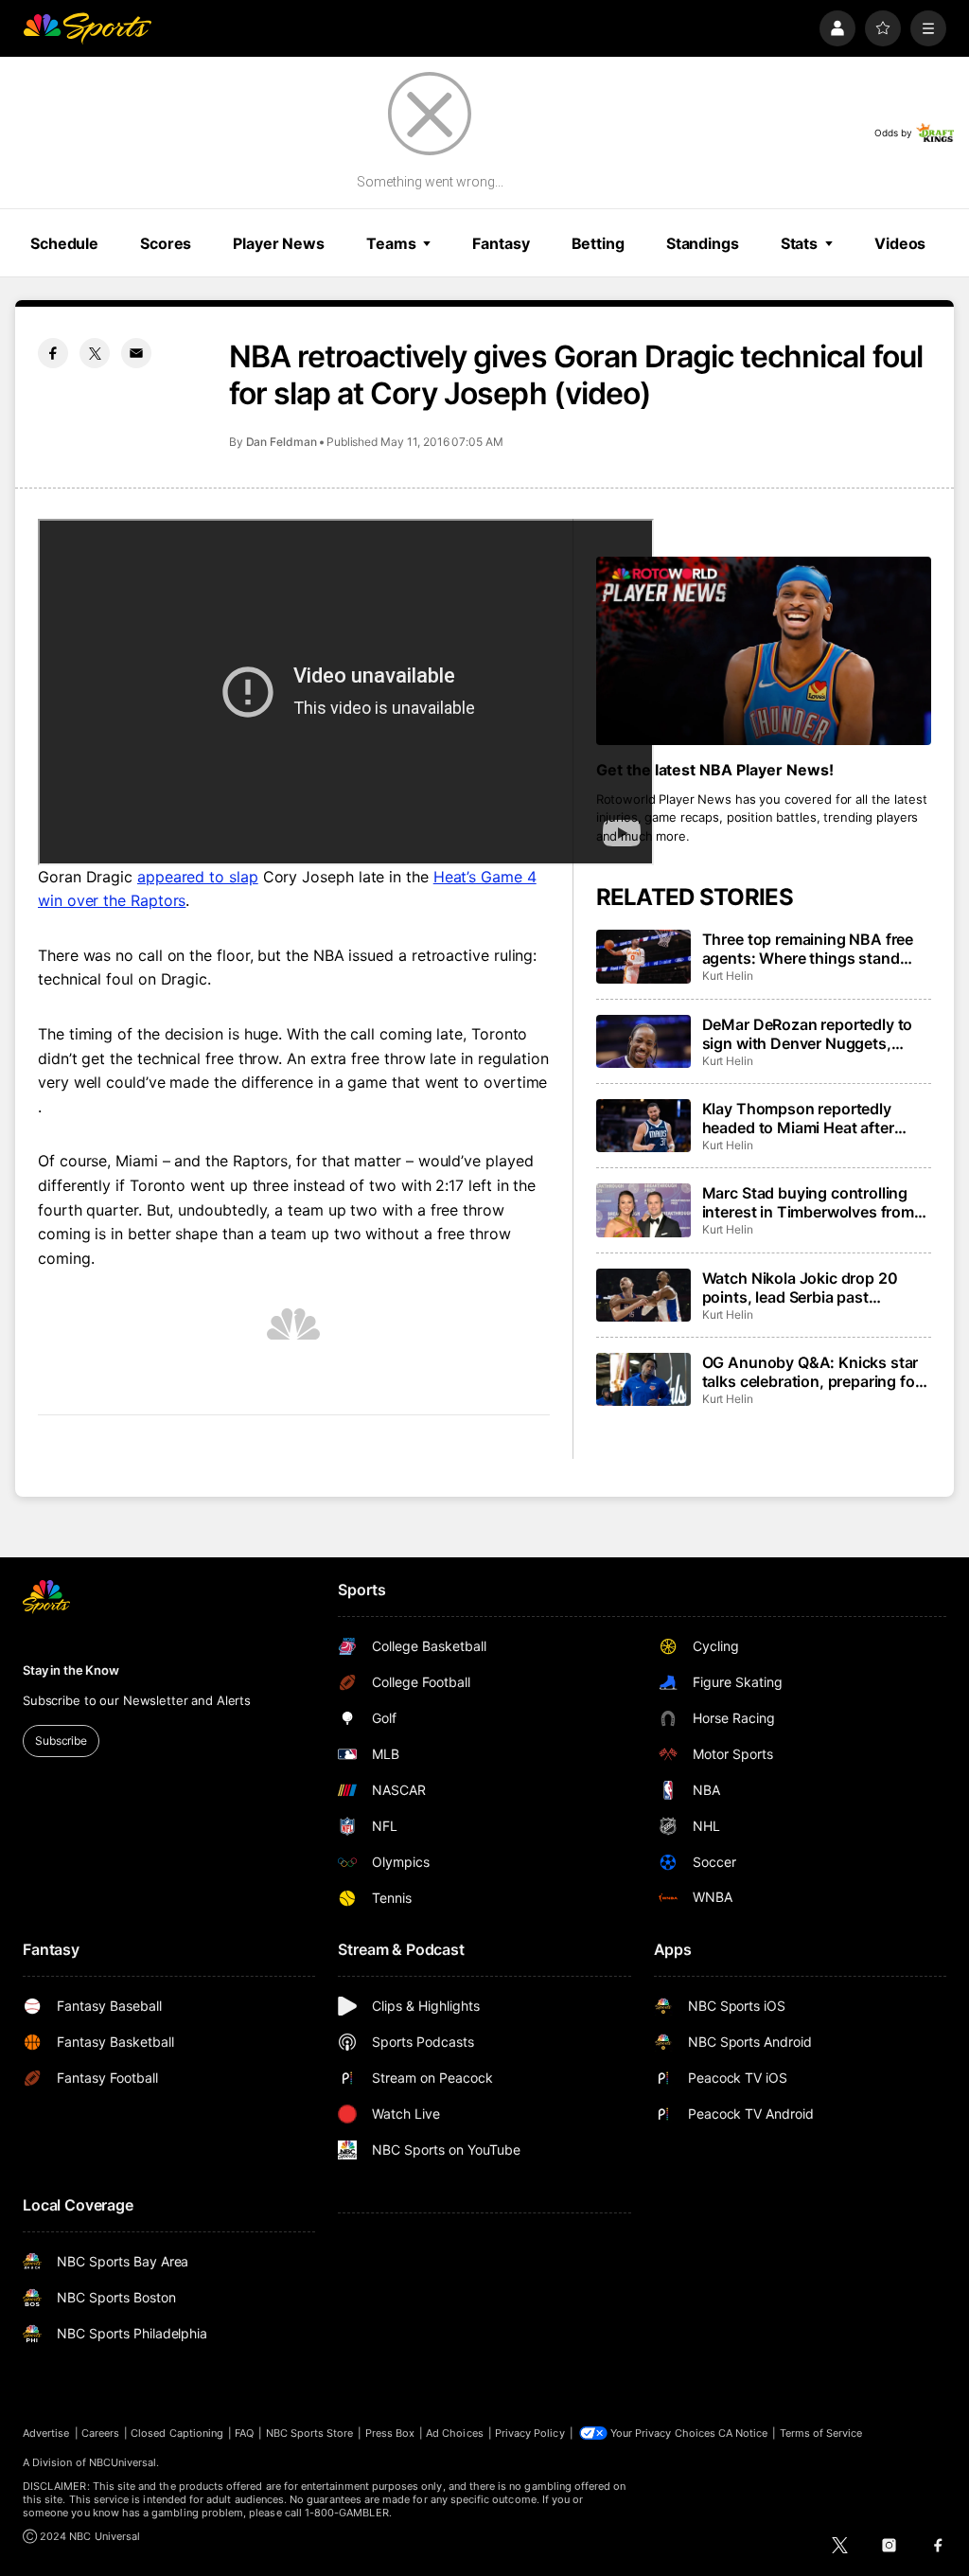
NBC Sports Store (310, 2433)
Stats (799, 243)
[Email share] (136, 353)
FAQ (244, 2433)
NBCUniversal (123, 2462)
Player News (279, 243)
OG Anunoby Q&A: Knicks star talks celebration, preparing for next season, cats (811, 1372)
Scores (166, 243)
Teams (391, 243)
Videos (900, 243)
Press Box (390, 2433)
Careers (100, 2433)
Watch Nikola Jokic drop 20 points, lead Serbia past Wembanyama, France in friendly (800, 1288)
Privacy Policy (530, 2433)
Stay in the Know (71, 1670)
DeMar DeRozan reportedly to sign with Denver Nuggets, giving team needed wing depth (813, 1034)
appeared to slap (198, 877)
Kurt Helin (728, 976)
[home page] (87, 28)
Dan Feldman (282, 442)
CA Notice (743, 2433)
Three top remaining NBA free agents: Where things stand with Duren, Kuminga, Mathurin (813, 949)
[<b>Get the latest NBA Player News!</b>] (764, 651)
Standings (703, 243)
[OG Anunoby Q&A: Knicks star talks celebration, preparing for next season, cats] (643, 1379)
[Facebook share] (53, 353)
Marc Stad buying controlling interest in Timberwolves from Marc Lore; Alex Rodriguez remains (808, 1202)
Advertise (46, 2433)
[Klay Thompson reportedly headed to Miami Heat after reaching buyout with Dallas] (643, 1126)
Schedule (64, 243)
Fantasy (501, 243)
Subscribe (61, 1741)
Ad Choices (455, 2433)
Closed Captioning (177, 2433)
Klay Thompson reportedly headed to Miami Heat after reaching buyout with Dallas (802, 1118)
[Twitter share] (95, 353)
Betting (598, 243)
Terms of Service (821, 2433)
